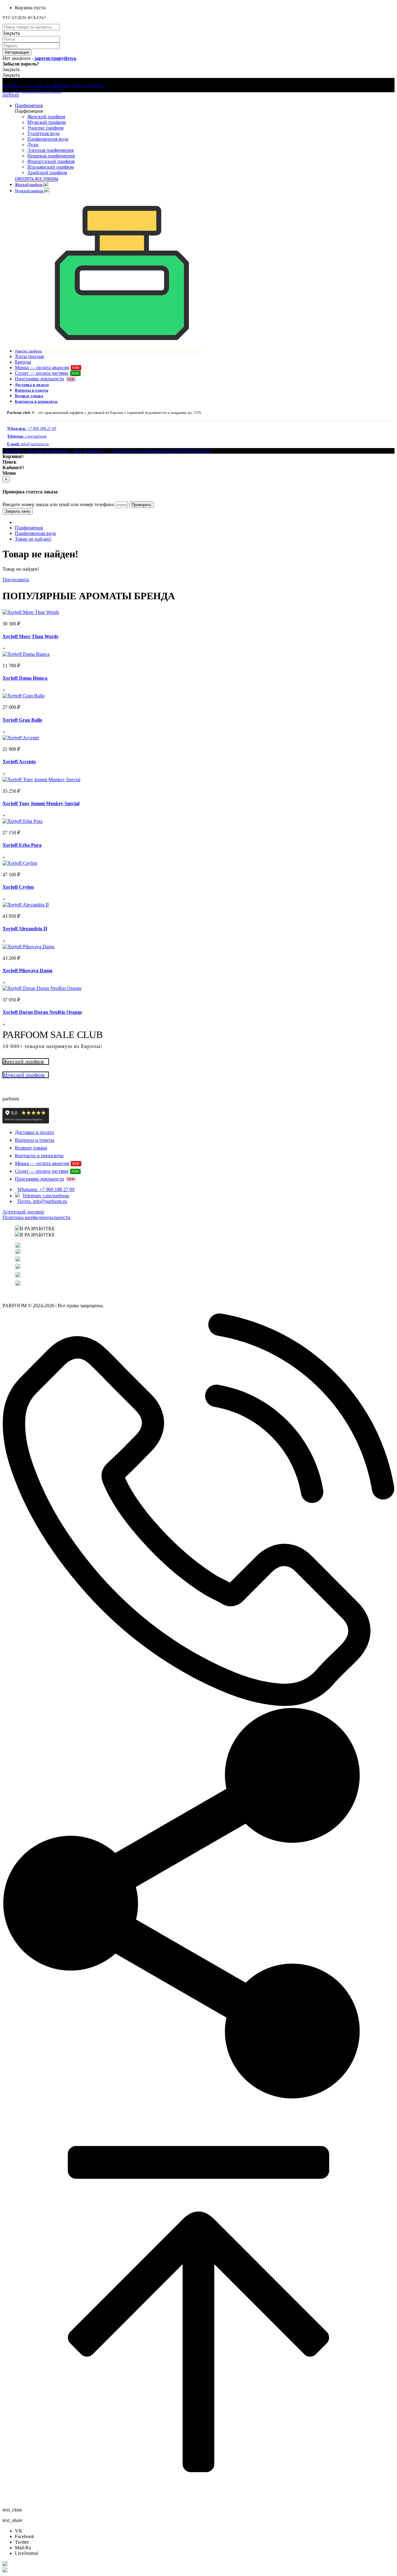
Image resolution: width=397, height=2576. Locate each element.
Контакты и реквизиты (36, 401)
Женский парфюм (46, 117)
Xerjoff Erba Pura (22, 845)
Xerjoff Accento (19, 762)
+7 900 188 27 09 (32, 429)
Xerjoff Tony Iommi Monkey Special (41, 803)
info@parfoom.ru (28, 444)
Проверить (141, 505)
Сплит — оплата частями (47, 373)
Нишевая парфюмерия (51, 156)
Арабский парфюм (47, 172)
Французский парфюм (51, 161)
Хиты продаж (29, 356)
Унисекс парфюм (45, 128)
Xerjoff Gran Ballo (22, 720)
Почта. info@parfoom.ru (42, 1201)
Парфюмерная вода (48, 139)
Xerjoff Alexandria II (25, 929)
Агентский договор (23, 1212)
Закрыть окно (18, 511)
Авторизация (17, 52)
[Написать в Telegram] (198, 2570)
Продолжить (16, 580)
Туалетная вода (43, 133)
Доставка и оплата (32, 385)
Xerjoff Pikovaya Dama (27, 971)
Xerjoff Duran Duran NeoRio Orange (42, 1012)
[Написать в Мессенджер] (198, 2564)
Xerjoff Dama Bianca (25, 678)
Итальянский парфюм (51, 167)
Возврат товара (29, 396)
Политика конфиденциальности (36, 1217)
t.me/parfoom (27, 436)
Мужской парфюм (47, 122)
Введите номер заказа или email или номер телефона (58, 504)
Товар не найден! (33, 539)
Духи (33, 145)
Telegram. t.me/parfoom (46, 1196)
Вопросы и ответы (31, 390)
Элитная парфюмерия (50, 150)
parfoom (11, 95)
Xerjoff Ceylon (18, 887)
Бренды (23, 362)
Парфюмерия (29, 105)
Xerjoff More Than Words (30, 636)
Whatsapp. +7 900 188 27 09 (46, 1189)
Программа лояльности (45, 379)
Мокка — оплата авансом (47, 367)
